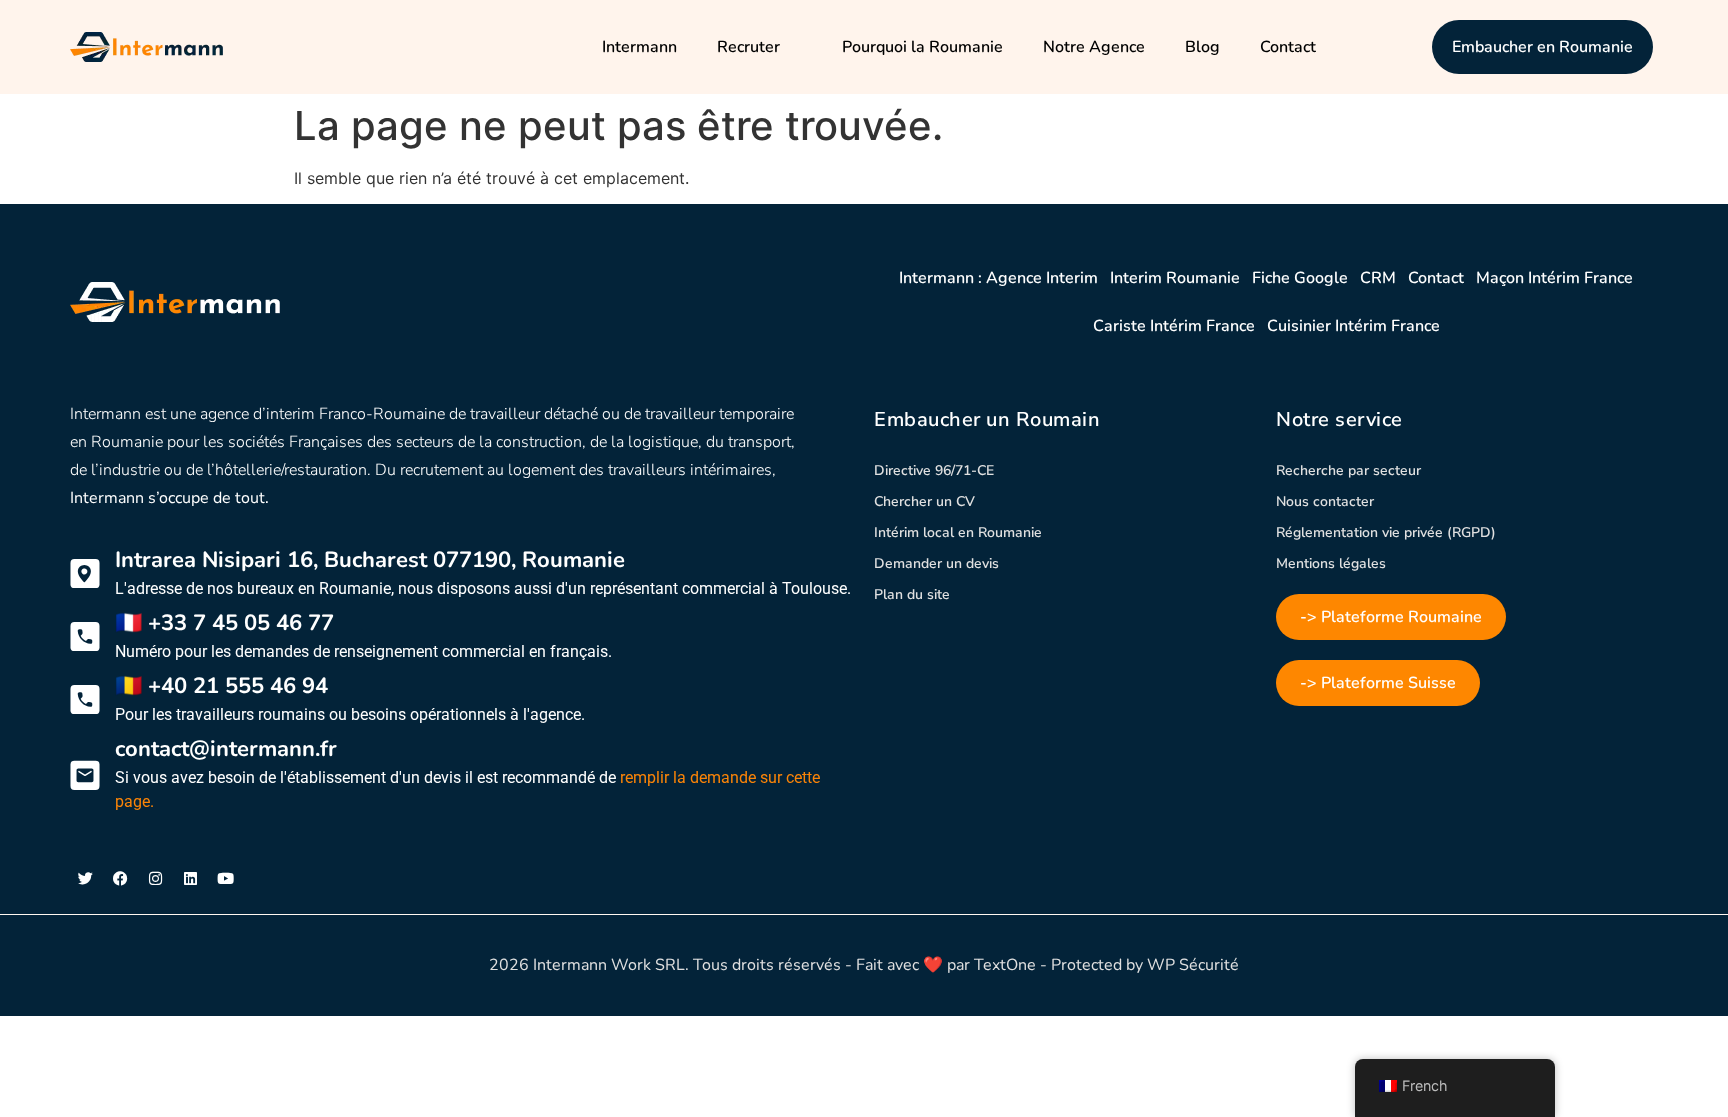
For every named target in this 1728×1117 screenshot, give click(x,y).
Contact (1288, 47)
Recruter (748, 47)
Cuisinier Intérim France (1353, 326)
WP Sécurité (1193, 965)
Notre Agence (1094, 47)
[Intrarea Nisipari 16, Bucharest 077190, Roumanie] (85, 574)
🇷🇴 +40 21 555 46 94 (221, 686)
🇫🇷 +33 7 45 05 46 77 (224, 623)
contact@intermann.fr (226, 749)
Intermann (639, 47)
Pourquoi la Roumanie (922, 47)
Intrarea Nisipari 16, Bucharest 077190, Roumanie (370, 560)
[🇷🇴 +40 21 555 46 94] (85, 700)
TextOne (1005, 965)
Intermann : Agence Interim (998, 278)
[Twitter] (85, 879)
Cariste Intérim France (1174, 326)
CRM (1378, 278)
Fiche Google (1300, 278)
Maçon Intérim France (1554, 278)
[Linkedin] (190, 879)
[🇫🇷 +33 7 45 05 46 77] (85, 637)
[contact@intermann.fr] (85, 775)
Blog (1202, 47)
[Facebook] (120, 879)
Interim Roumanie (1175, 278)
